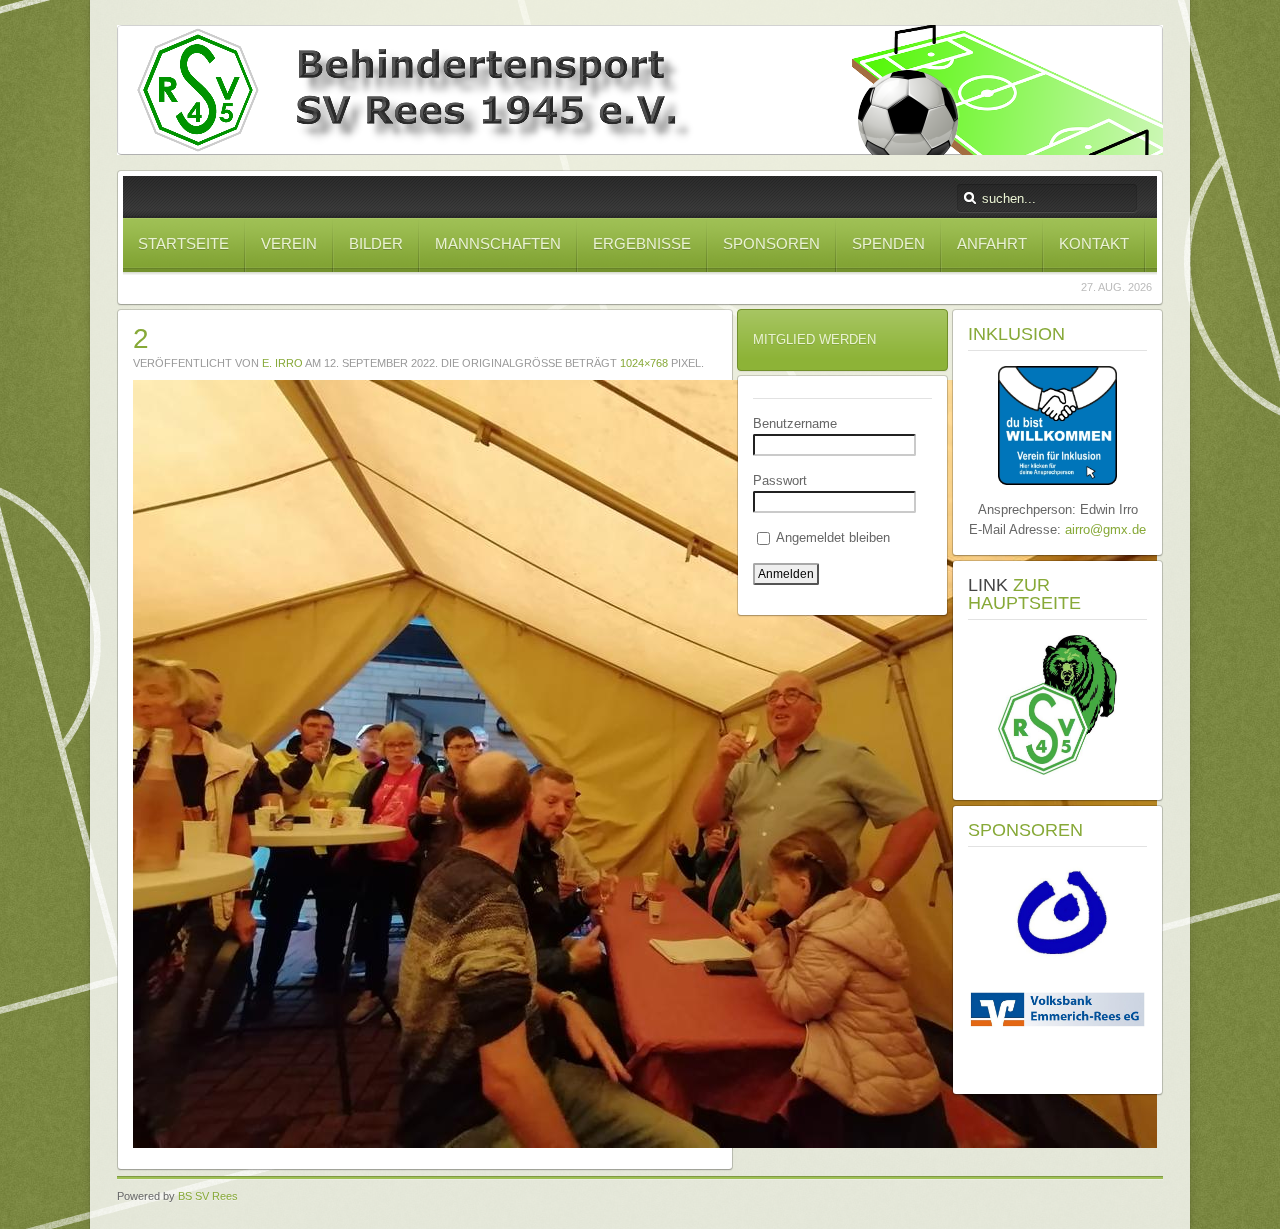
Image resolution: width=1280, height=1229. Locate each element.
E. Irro (282, 363)
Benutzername (795, 423)
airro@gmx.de (1105, 529)
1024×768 (644, 363)
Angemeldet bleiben (831, 537)
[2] (645, 1143)
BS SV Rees (208, 1196)
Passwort (780, 480)
